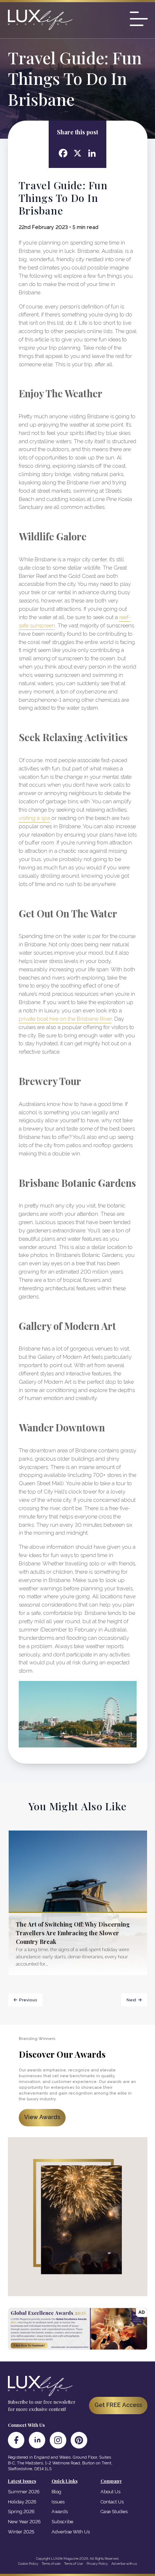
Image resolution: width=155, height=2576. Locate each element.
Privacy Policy (97, 2564)
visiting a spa (34, 818)
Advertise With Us (71, 2532)
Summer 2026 (24, 2492)
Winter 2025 (21, 2532)
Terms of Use (74, 2564)
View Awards (42, 2117)
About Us (110, 2492)
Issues (58, 2502)
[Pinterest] (79, 2440)
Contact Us (112, 2502)
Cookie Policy (28, 2564)
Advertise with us (124, 2564)
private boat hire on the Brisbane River (65, 1019)
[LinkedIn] (37, 2440)
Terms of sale (51, 2564)
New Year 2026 (24, 2522)
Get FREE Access (118, 2405)
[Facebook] (16, 2440)
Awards (60, 2512)
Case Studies (114, 2512)
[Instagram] (58, 2440)
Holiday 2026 (22, 2502)
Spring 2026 (21, 2512)
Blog (56, 2492)
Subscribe (62, 2522)
